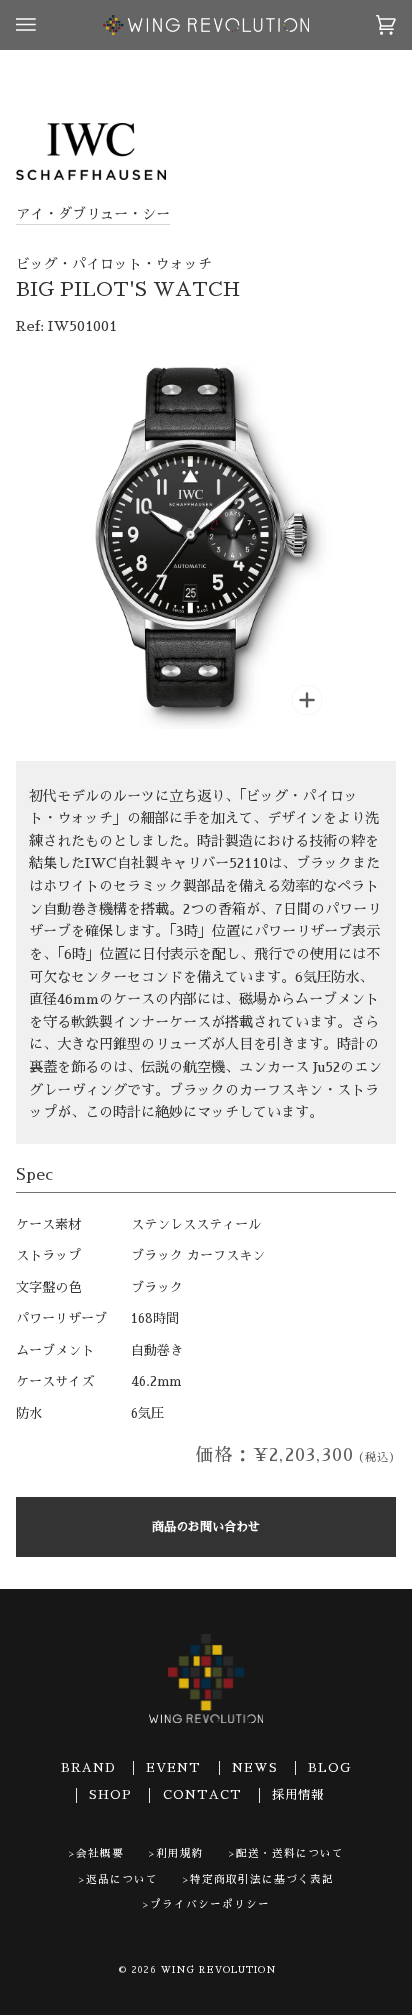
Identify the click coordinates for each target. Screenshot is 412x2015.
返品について (122, 1879)
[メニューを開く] (46, 25)
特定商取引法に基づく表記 (262, 1879)
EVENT (173, 1768)
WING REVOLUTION (219, 1970)
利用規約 (180, 1853)
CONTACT (202, 1795)
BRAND (88, 1768)
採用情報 (298, 1795)
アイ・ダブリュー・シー (93, 214)
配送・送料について (290, 1853)
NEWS (255, 1768)
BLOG (329, 1768)
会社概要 (100, 1853)
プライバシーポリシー (210, 1904)
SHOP (110, 1795)
